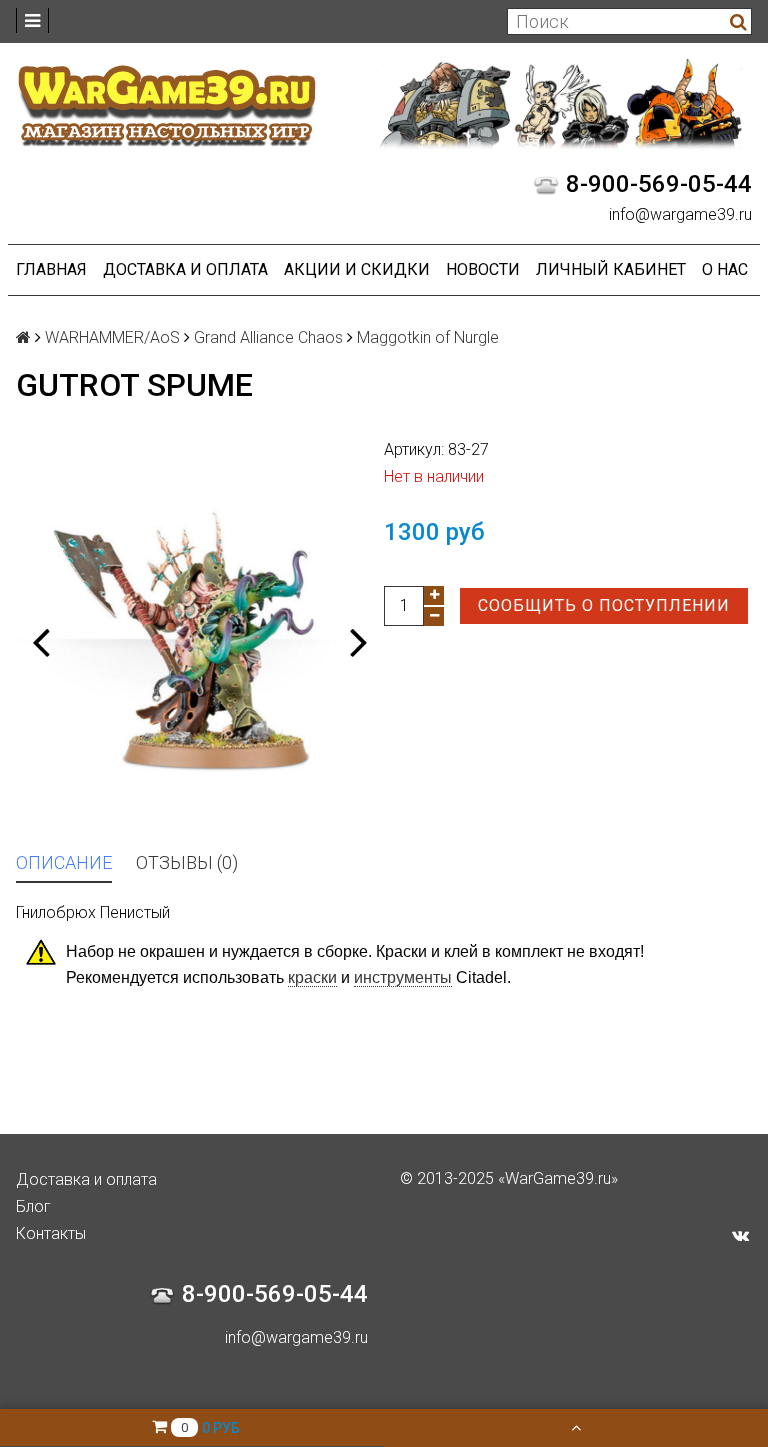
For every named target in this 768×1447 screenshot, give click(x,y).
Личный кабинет (611, 269)
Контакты (51, 1233)
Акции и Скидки (357, 269)
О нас (725, 269)
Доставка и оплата (185, 269)
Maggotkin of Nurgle (428, 337)
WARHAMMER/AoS (112, 337)
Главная (51, 269)
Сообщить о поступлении (604, 605)
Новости (483, 269)
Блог (33, 1206)
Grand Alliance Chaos (268, 337)
